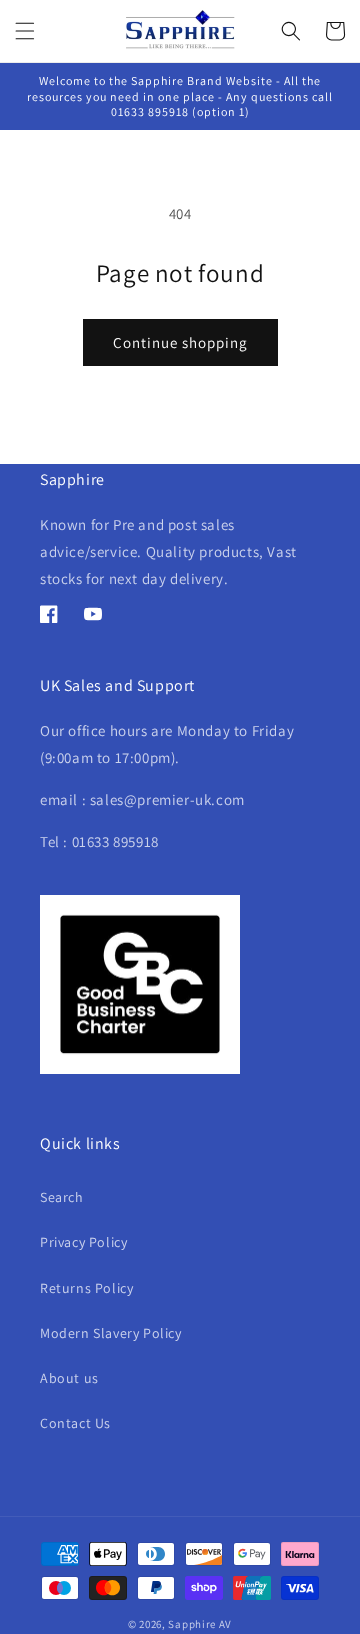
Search (62, 1197)
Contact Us (75, 1423)
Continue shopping (180, 342)
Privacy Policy (83, 1242)
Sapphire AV (200, 1624)
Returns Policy (86, 1288)
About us (69, 1378)
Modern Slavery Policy (111, 1333)
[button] (25, 31)
